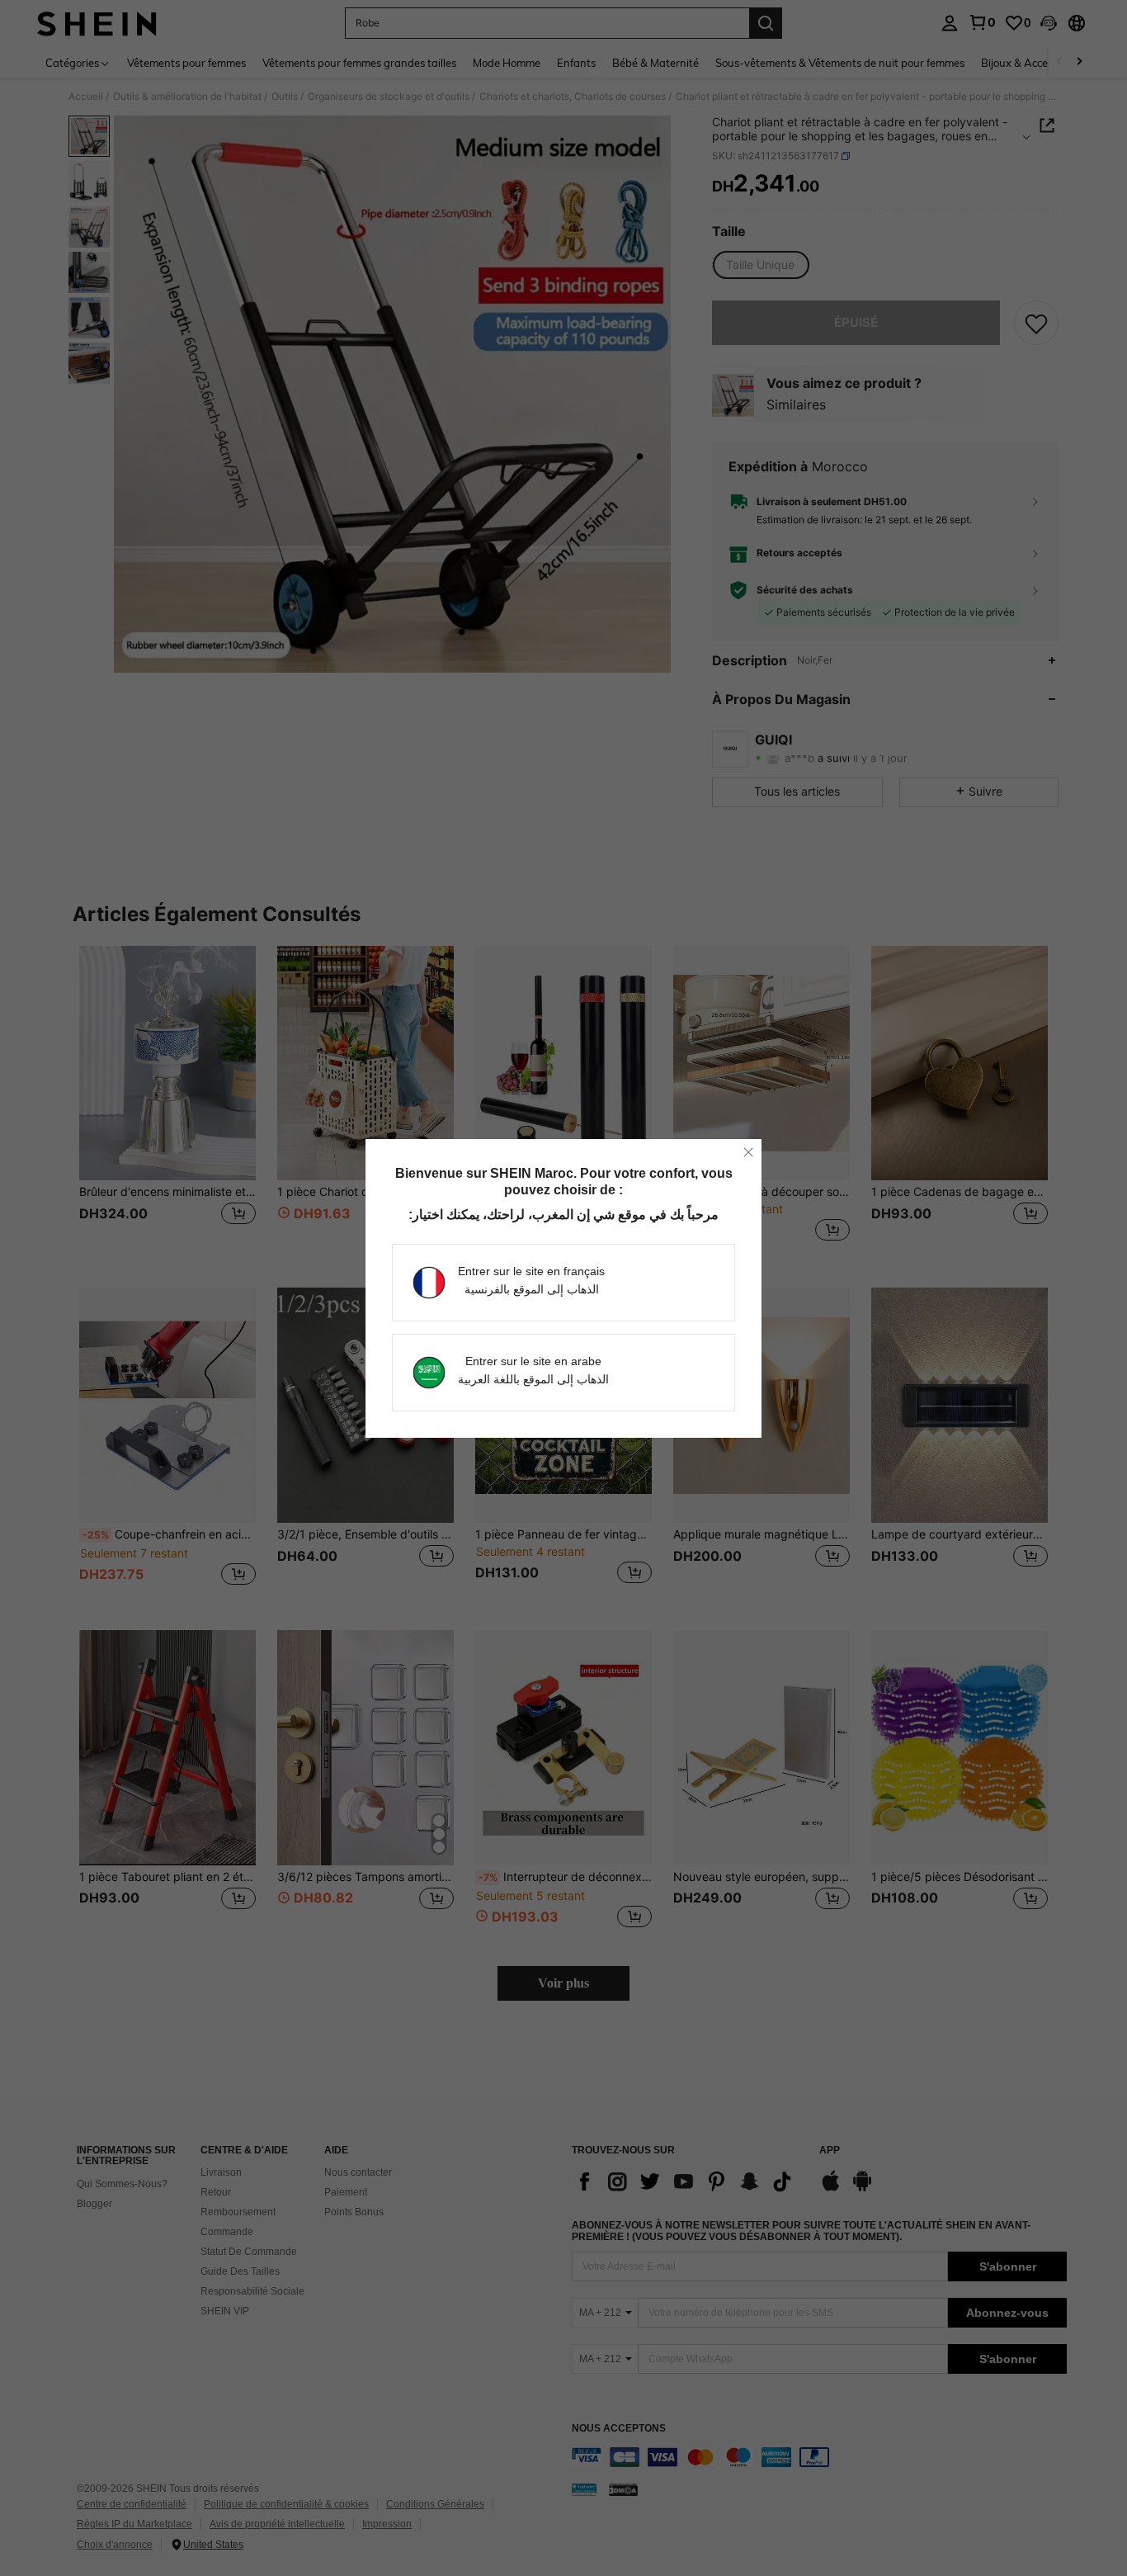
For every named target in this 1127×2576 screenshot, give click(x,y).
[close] (748, 1152)
